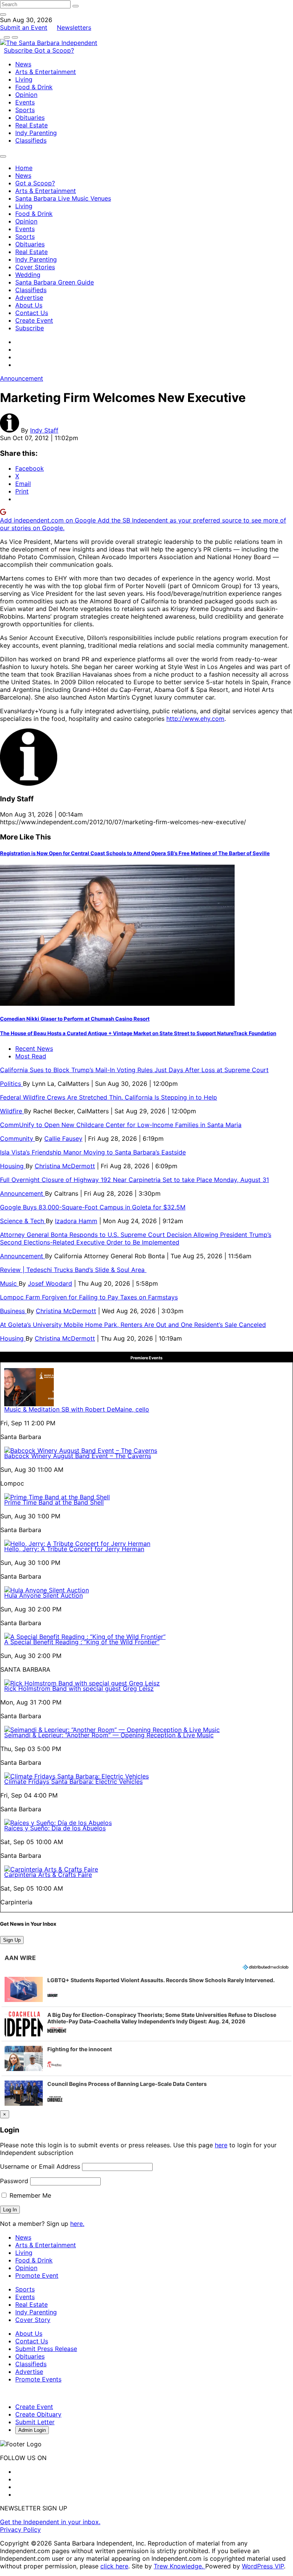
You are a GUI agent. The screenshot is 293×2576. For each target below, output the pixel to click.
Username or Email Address (40, 2166)
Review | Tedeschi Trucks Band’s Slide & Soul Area (73, 1270)
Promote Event (37, 2275)
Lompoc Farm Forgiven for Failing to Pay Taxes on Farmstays (89, 1297)
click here (114, 2566)
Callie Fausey (63, 1138)
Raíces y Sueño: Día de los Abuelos (55, 1828)
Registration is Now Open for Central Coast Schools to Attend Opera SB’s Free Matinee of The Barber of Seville (135, 853)
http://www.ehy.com (195, 719)
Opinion (26, 95)
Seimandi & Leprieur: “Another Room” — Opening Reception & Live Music (109, 1735)
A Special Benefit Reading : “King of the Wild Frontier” (82, 1642)
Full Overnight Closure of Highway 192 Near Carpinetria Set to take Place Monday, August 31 (134, 1180)
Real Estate (31, 125)
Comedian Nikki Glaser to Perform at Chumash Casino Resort (75, 1019)
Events (25, 102)
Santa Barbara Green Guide (55, 282)
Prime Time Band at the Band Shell (54, 1502)
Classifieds (31, 140)
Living (24, 79)
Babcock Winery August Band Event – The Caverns (78, 1456)
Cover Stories (35, 267)
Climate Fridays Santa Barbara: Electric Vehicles (73, 1782)
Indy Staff (44, 430)
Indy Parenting (36, 133)
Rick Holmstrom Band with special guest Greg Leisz (79, 1688)
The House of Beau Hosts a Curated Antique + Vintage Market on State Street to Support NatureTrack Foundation (138, 1033)
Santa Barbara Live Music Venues (63, 198)
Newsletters (74, 27)
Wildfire (12, 1111)
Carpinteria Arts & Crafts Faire (48, 1875)
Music (9, 1283)
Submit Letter (35, 2422)
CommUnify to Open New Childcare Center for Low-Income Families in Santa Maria (121, 1125)
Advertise (29, 297)
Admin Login (32, 2430)
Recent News (34, 1048)
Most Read (31, 1056)
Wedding (28, 275)
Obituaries (30, 117)
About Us (29, 305)
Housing (13, 1166)
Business (13, 1311)
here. (77, 2224)
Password (14, 2181)
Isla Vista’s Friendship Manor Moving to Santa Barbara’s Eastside (93, 1152)
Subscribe (19, 50)
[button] (146, 1989)
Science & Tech (23, 1221)
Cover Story (33, 2320)
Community (18, 1138)
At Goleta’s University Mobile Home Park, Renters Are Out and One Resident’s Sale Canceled (133, 1325)
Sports (25, 110)
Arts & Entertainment (46, 72)
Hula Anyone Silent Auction (43, 1595)
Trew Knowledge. (180, 2566)
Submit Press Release (46, 2349)
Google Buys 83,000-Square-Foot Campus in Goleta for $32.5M (93, 1207)
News (23, 64)
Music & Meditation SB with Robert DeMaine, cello (77, 1409)
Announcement (22, 378)
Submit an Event (24, 27)
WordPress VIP (263, 2566)
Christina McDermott (65, 1166)
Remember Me (29, 2195)
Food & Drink (34, 87)
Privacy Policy (20, 2529)
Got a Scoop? (54, 50)
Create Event (34, 320)
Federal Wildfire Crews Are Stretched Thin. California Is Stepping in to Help (109, 1097)
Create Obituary (38, 2414)
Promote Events (38, 2379)
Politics (11, 1084)
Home (24, 168)
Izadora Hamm (76, 1221)
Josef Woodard (50, 1283)
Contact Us (32, 313)
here (221, 2145)
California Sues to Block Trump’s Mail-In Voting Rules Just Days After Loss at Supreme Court (134, 1070)
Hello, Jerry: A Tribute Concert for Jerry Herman (74, 1549)
